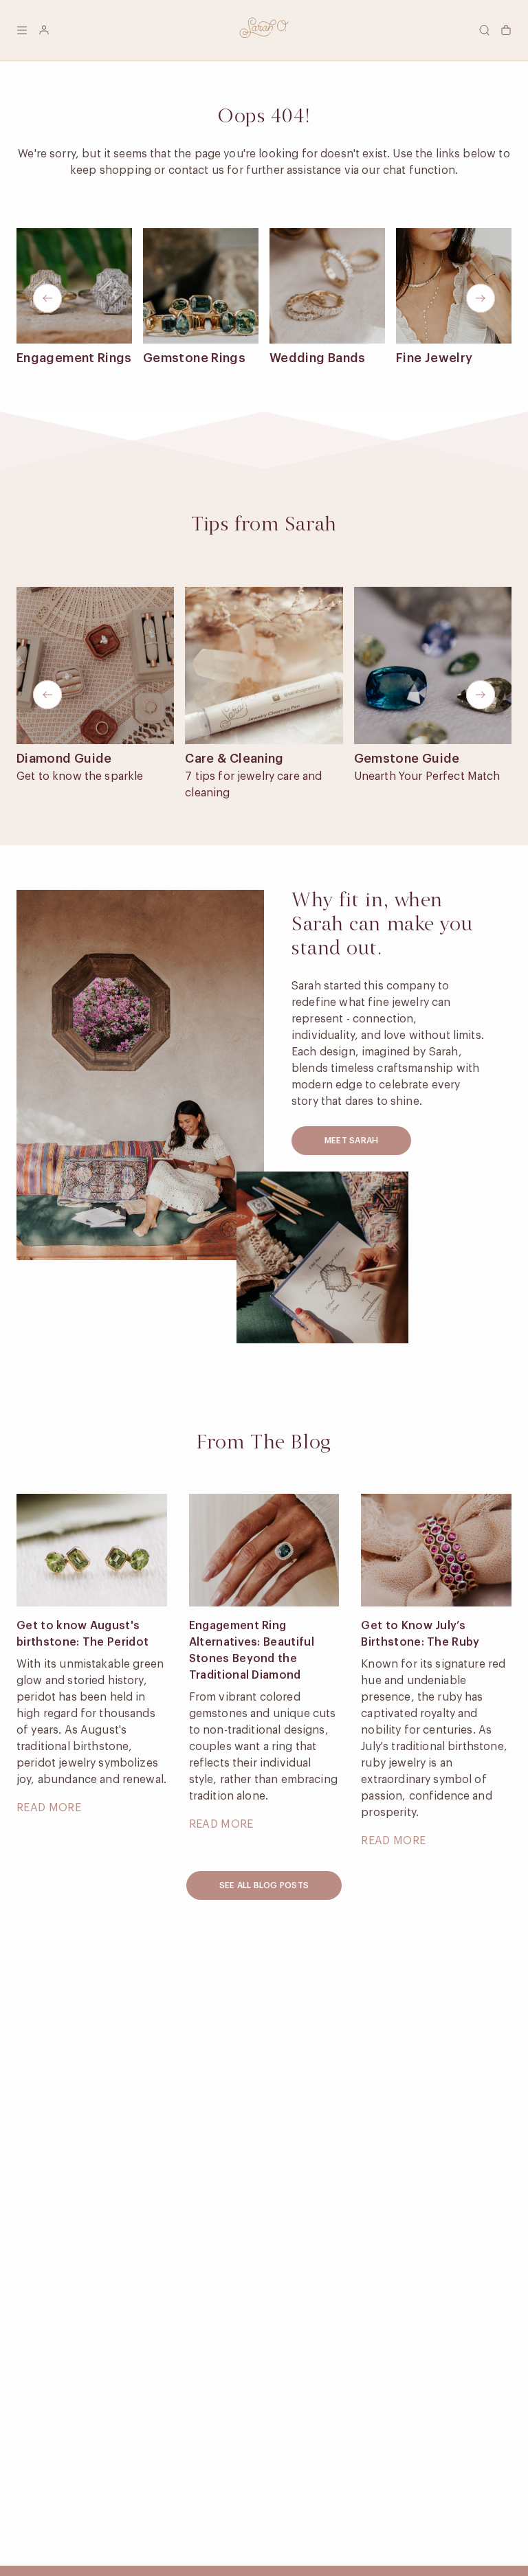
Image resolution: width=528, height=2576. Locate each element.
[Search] (484, 30)
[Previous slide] (47, 298)
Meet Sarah (351, 1141)
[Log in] (44, 30)
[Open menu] (22, 30)
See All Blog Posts (264, 1885)
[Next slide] (481, 298)
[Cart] (506, 30)
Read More (49, 1808)
